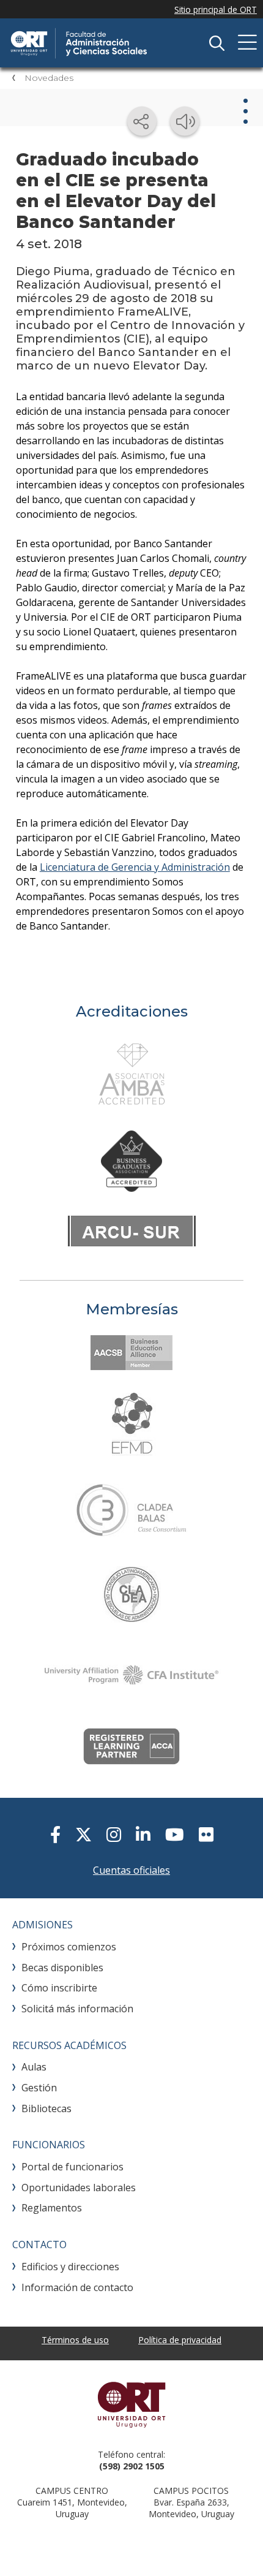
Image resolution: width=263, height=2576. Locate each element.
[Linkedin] (143, 1834)
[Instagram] (114, 1834)
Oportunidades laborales (79, 2188)
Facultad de (101, 43)
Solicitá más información (77, 2009)
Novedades (49, 78)
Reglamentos (52, 2208)
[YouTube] (175, 1834)
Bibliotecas (46, 2108)
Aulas (34, 2067)
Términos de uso (75, 2340)
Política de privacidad (180, 2340)
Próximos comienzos (69, 1947)
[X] (83, 1834)
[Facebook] (55, 1834)
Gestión (39, 2088)
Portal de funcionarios (72, 2167)
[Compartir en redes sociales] (142, 121)
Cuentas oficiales (131, 1870)
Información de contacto (77, 2287)
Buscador (217, 43)
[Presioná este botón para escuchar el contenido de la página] (185, 121)
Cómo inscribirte (59, 1988)
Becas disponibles (62, 1968)
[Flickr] (206, 1834)
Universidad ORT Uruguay (131, 2404)
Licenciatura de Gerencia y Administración (135, 867)
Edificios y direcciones (70, 2267)
